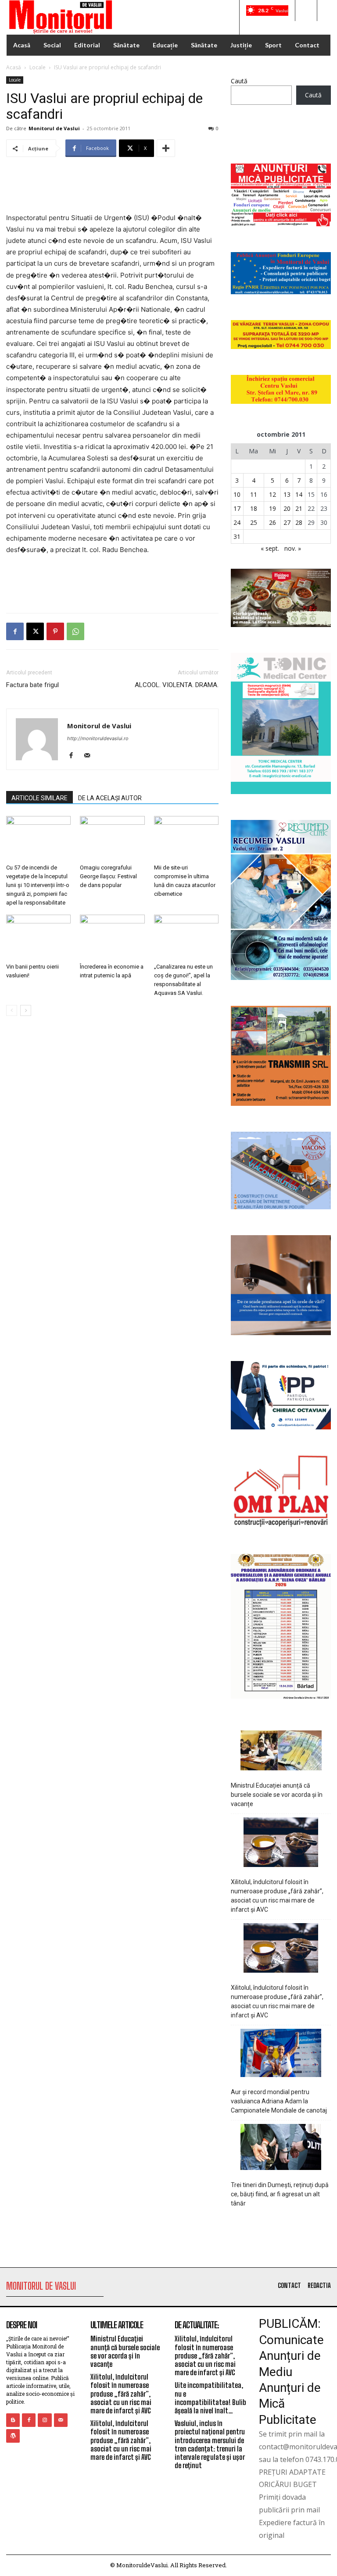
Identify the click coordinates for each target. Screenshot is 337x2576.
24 (237, 522)
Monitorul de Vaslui (54, 128)
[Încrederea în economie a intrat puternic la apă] (112, 937)
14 (299, 494)
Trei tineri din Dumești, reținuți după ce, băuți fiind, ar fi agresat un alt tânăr (280, 2194)
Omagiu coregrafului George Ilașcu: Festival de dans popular (108, 876)
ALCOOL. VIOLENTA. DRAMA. (177, 685)
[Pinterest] (55, 631)
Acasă (14, 67)
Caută (239, 81)
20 (287, 508)
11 (254, 494)
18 (254, 508)
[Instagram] (45, 2420)
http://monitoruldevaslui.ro (98, 738)
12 (272, 494)
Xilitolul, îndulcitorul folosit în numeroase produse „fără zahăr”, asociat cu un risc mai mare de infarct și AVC (277, 1896)
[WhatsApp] (75, 631)
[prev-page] (12, 1010)
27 (287, 522)
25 (254, 522)
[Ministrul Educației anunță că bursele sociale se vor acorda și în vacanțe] (281, 1752)
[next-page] (26, 1010)
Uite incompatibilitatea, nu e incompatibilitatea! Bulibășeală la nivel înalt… (210, 2398)
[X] (35, 631)
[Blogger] (13, 2420)
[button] (306, 11)
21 (299, 508)
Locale (38, 67)
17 (237, 508)
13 (287, 494)
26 (272, 522)
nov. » (293, 548)
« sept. (270, 548)
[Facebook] (15, 631)
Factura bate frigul (32, 685)
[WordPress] (13, 2436)
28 (299, 522)
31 (237, 536)
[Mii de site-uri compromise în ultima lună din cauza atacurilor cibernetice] (186, 838)
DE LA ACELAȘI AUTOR (110, 798)
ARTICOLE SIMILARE (39, 798)
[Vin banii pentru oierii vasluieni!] (38, 937)
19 (272, 508)
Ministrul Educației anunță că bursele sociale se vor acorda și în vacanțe (277, 1795)
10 (237, 494)
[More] (166, 148)
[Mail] (90, 756)
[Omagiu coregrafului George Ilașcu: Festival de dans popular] (112, 838)
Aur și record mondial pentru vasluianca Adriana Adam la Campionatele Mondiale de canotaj (279, 2101)
